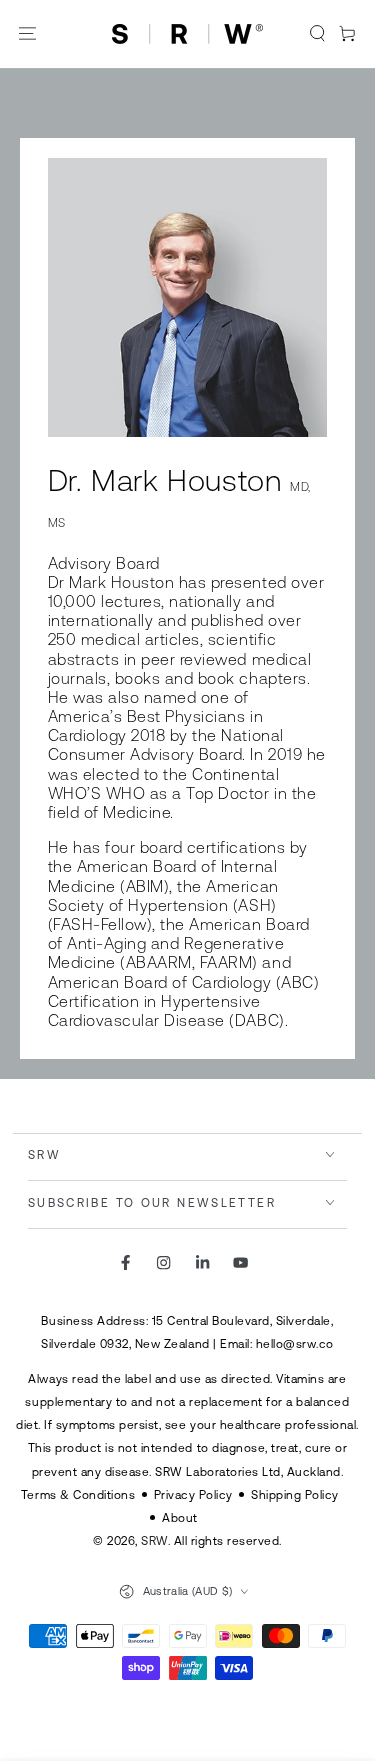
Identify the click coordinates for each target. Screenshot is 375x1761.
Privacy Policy (193, 1494)
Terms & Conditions (78, 1494)
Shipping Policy (295, 1494)
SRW (154, 1540)
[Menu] (28, 34)
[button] (318, 34)
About (180, 1517)
